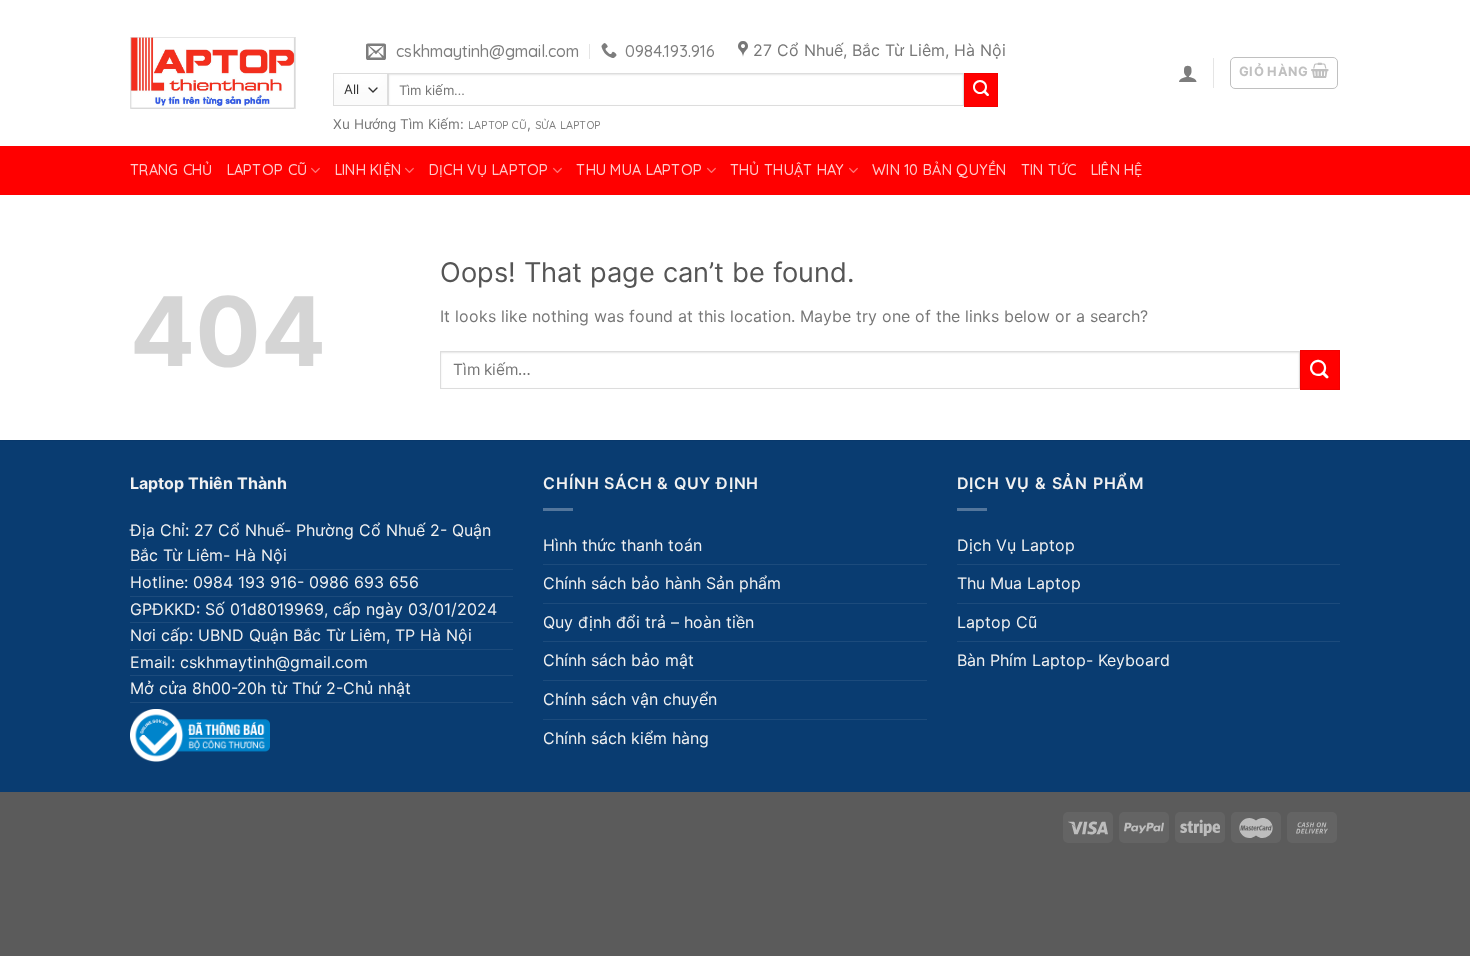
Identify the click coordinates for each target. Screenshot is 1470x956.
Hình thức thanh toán (622, 545)
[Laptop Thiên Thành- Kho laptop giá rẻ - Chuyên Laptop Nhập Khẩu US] (213, 73)
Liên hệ (1117, 170)
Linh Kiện (368, 170)
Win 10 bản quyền (939, 170)
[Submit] (981, 90)
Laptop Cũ (497, 125)
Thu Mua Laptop (639, 170)
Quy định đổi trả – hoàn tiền (648, 622)
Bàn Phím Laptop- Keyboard (1063, 660)
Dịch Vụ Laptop (489, 170)
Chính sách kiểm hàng (626, 738)
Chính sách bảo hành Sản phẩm (662, 583)
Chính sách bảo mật (618, 660)
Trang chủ (171, 170)
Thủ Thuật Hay (787, 170)
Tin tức (1049, 170)
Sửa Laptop (567, 125)
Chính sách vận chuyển (630, 699)
